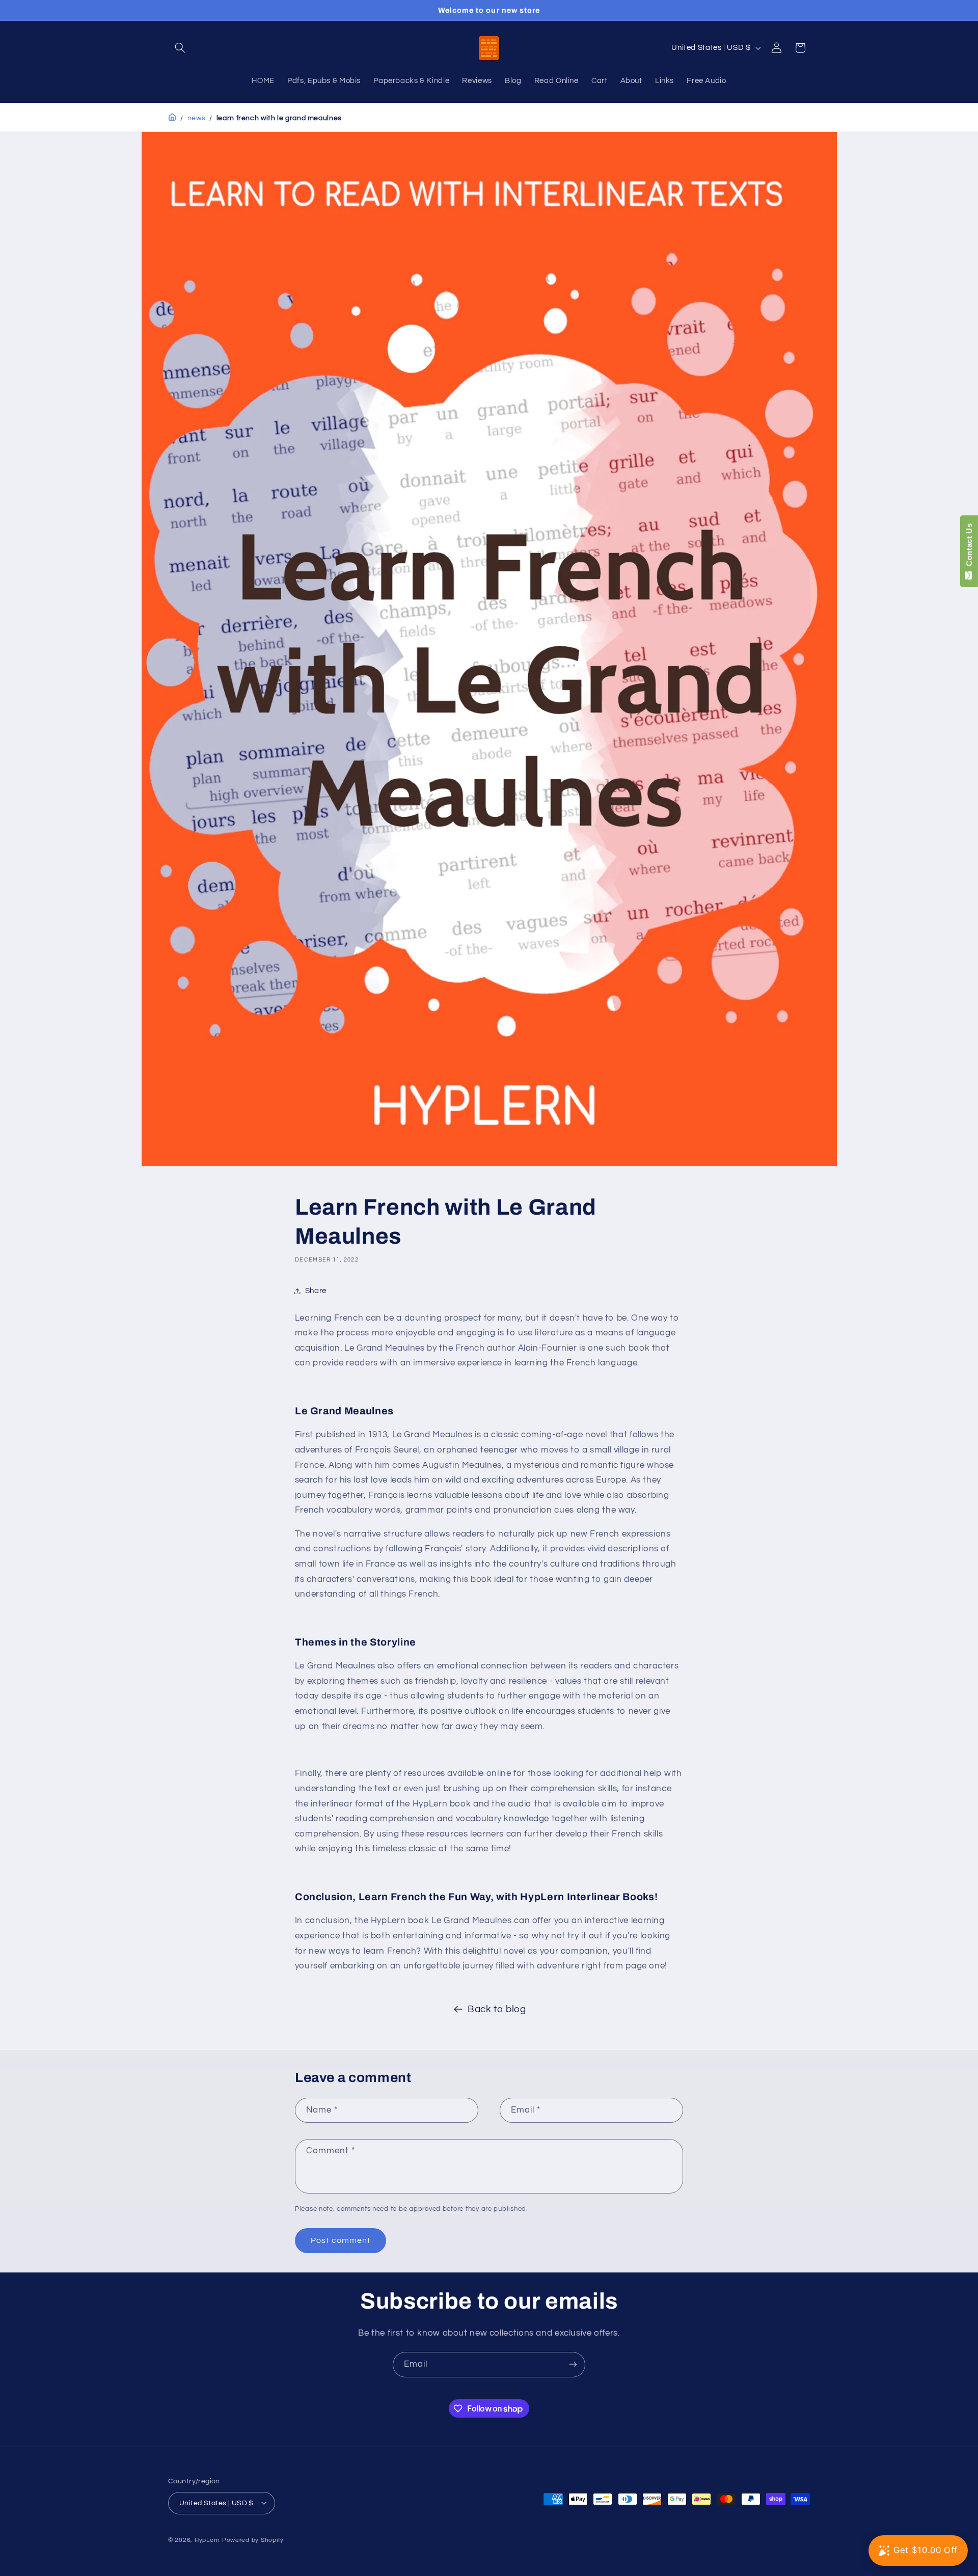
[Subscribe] (573, 2364)
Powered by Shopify (253, 2540)
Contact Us (969, 547)
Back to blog (497, 2009)
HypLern (207, 2540)
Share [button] (316, 1291)
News (197, 118)
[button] (180, 48)
